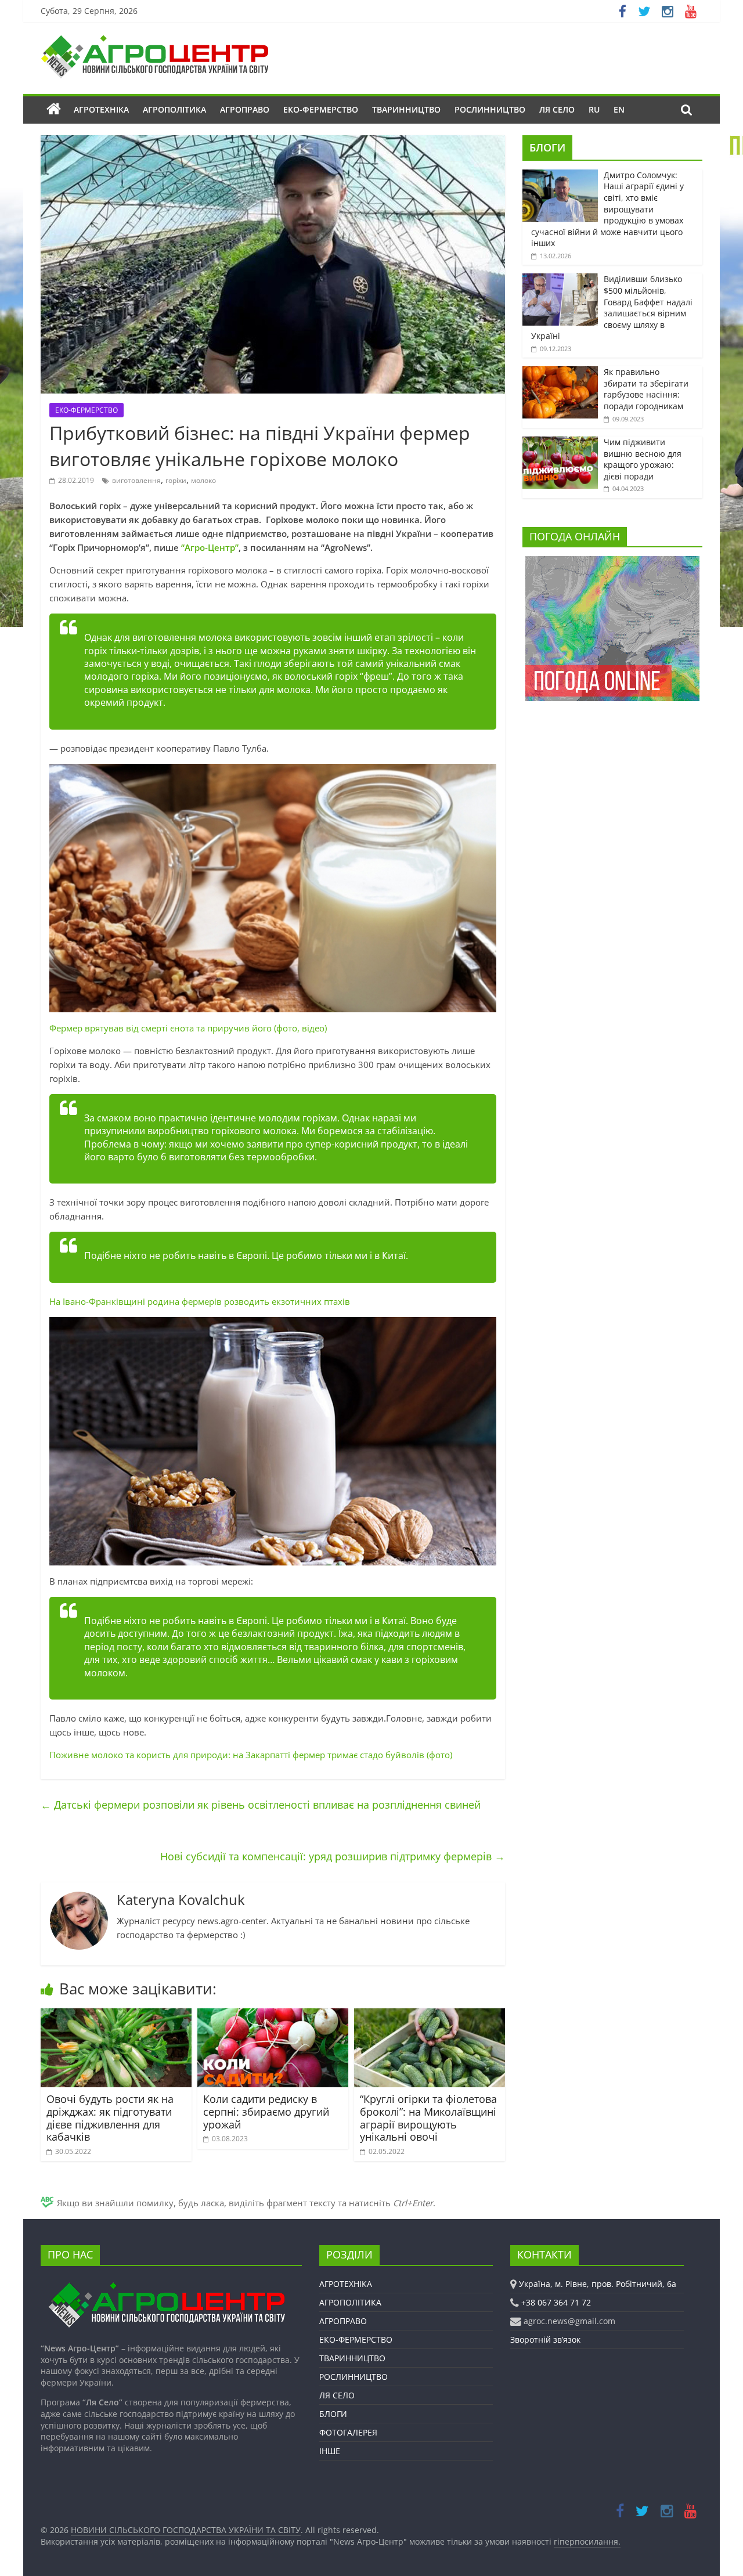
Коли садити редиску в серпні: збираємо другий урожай (266, 2111)
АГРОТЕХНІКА (101, 109)
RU (594, 109)
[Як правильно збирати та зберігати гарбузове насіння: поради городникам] (560, 372)
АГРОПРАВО (245, 109)
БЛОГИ (547, 147)
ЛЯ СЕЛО (557, 109)
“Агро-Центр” (210, 547)
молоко (203, 480)
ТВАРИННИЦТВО (406, 109)
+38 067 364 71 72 (556, 2302)
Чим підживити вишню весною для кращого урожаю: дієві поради (643, 459)
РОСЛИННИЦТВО (490, 109)
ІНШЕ (330, 2451)
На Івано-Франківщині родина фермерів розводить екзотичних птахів (200, 1301)
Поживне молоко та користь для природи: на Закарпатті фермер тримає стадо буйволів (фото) (251, 1755)
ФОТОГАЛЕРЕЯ (348, 2432)
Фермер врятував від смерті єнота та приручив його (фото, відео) (188, 1028)
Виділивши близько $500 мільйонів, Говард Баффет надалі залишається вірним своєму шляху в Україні (612, 307)
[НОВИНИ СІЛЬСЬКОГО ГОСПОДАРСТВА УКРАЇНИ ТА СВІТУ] (154, 41)
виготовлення (136, 480)
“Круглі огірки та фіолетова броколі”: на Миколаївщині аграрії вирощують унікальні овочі (428, 2118)
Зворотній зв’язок (545, 2339)
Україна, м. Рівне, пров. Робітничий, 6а (598, 2284)
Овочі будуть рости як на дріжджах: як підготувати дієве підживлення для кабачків (110, 2118)
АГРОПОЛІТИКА (174, 109)
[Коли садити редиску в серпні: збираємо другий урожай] (273, 2015)
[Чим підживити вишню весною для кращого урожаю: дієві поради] (560, 443)
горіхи (176, 480)
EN (619, 109)
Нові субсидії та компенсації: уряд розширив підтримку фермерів (333, 1856)
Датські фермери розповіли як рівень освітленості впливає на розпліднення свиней (261, 1805)
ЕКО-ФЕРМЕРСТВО (321, 109)
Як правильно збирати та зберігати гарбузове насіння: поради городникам (646, 389)
